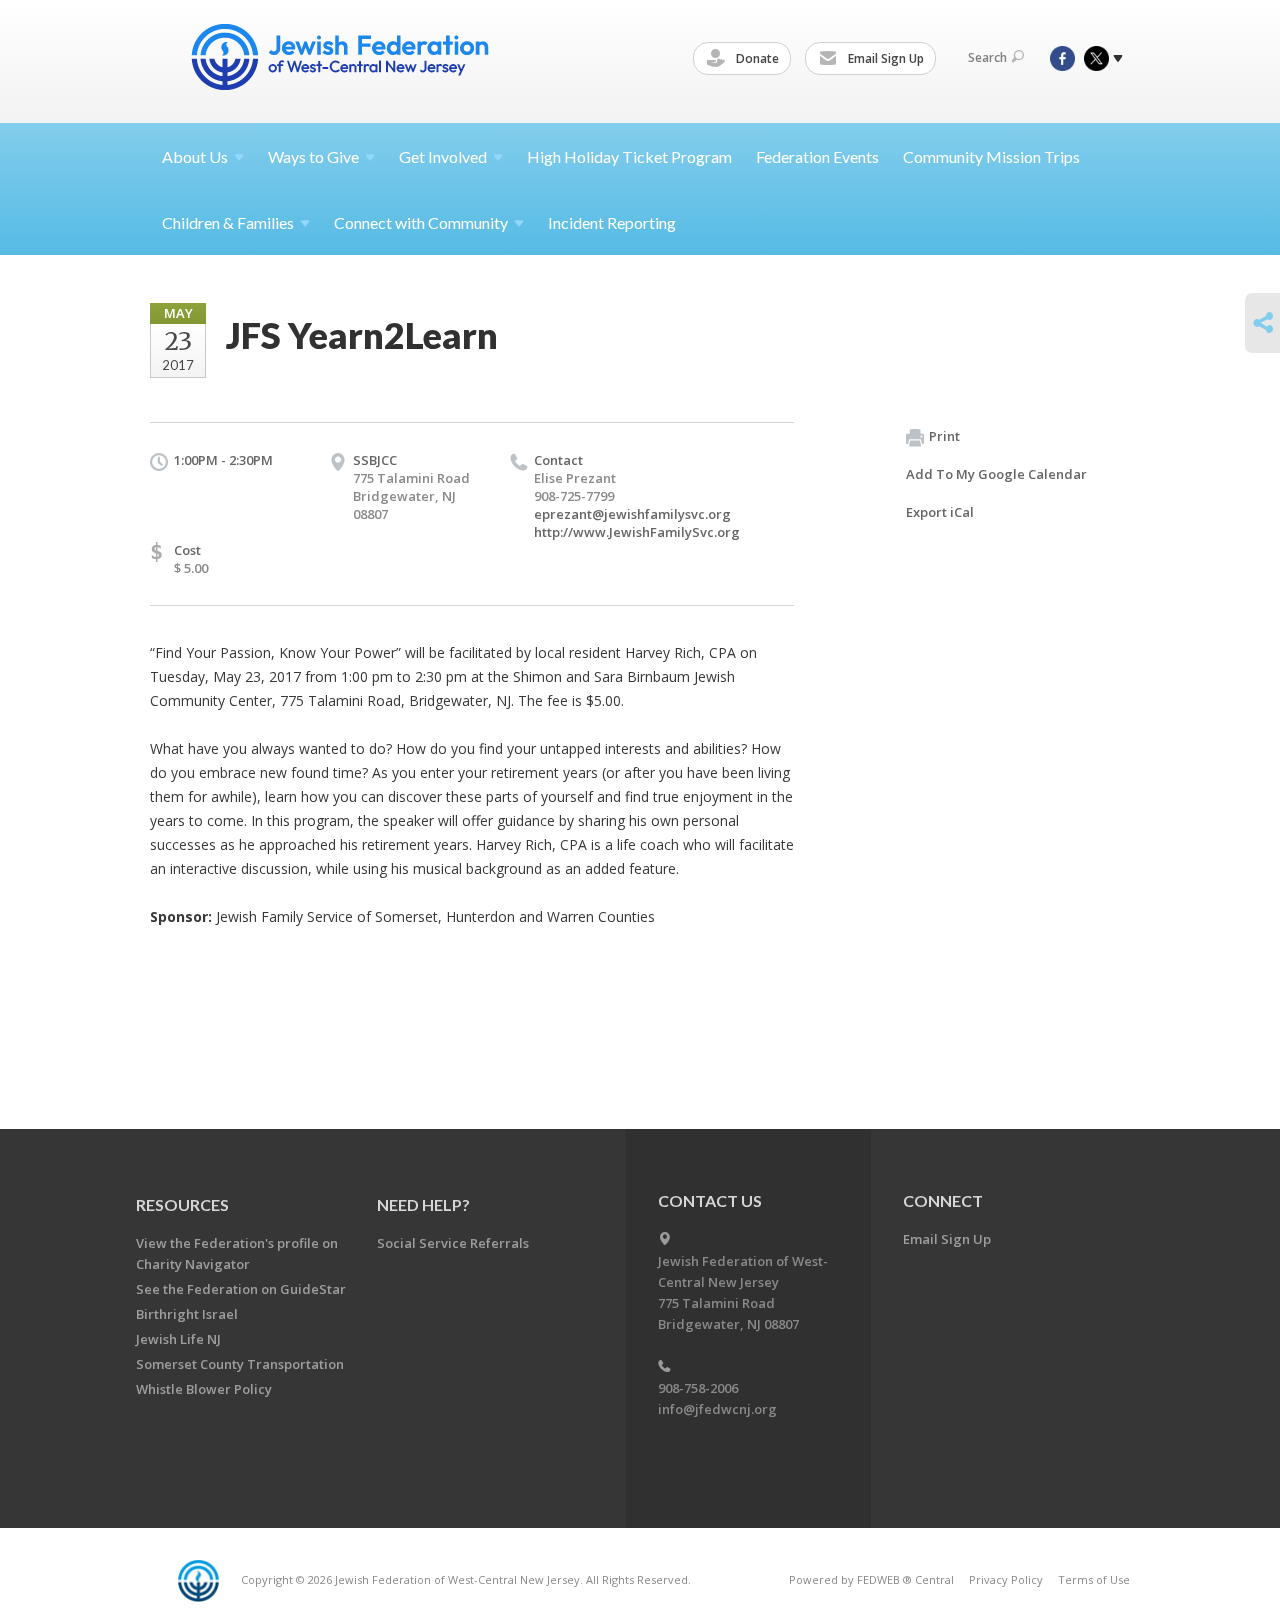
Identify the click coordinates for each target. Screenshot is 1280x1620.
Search (987, 57)
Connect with (421, 222)
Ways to (313, 156)
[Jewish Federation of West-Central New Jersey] (342, 60)
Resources (182, 1204)
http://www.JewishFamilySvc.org (637, 532)
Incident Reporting (612, 222)
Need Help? (423, 1204)
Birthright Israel (187, 1314)
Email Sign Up (884, 58)
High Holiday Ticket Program (629, 156)
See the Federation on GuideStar (241, 1289)
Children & (228, 222)
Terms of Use (1094, 1579)
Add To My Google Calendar (996, 474)
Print (944, 436)
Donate (756, 58)
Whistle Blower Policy (204, 1389)
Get (443, 156)
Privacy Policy (1006, 1579)
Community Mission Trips (991, 156)
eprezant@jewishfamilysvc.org (632, 514)
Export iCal (940, 512)
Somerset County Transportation (240, 1364)
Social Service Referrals (453, 1243)
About (195, 156)
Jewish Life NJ (178, 1339)
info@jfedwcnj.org (717, 1409)
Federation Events (817, 156)
